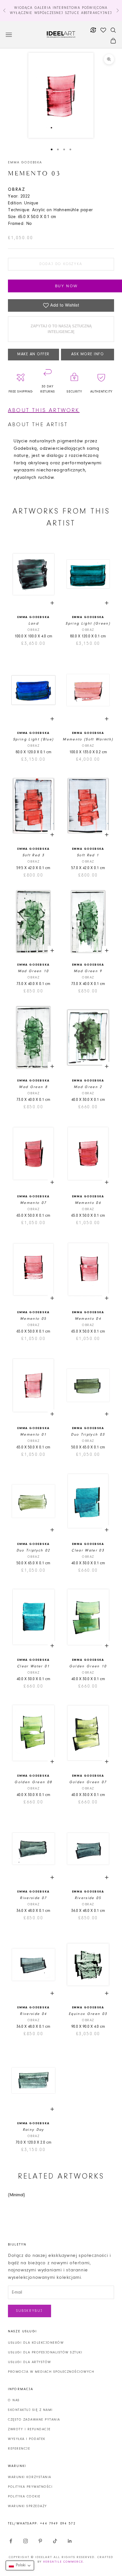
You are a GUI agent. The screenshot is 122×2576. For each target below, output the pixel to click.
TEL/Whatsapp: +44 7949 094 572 (42, 2524)
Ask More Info (88, 354)
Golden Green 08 (33, 1782)
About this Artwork (44, 410)
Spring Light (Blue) (33, 739)
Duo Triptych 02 (33, 1550)
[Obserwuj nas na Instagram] (26, 2541)
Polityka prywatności (30, 2487)
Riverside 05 (88, 1898)
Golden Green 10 (88, 1666)
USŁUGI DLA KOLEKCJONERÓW (36, 2343)
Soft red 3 (33, 855)
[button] (20, 2565)
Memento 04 (88, 1319)
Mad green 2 (88, 1087)
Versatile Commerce (63, 2562)
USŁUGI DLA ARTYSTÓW (30, 2362)
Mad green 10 (33, 971)
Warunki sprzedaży (28, 2506)
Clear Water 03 (88, 1550)
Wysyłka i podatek (27, 2439)
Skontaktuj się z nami (30, 2410)
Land (33, 624)
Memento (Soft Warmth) (88, 739)
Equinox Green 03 (88, 2014)
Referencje (19, 2449)
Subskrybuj (30, 2311)
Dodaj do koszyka (61, 264)
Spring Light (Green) (88, 624)
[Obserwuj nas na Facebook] (11, 2541)
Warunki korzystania (30, 2477)
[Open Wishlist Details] (103, 30)
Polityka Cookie (24, 2497)
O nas (14, 2400)
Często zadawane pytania (34, 2420)
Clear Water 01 (33, 1666)
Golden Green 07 (88, 1782)
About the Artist (38, 425)
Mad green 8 (33, 1087)
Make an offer (33, 354)
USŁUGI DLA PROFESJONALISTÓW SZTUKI (45, 2353)
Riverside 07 (33, 1898)
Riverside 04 (33, 2014)
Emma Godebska (25, 163)
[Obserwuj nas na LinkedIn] (70, 2541)
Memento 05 (33, 1319)
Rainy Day (33, 2130)
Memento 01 (33, 1435)
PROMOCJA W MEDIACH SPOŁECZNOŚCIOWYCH (51, 2372)
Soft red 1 (88, 855)
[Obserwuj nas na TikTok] (55, 2541)
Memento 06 (88, 1203)
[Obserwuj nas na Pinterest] (40, 2541)
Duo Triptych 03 (88, 1435)
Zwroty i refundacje (29, 2429)
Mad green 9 (88, 971)
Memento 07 (33, 1203)
